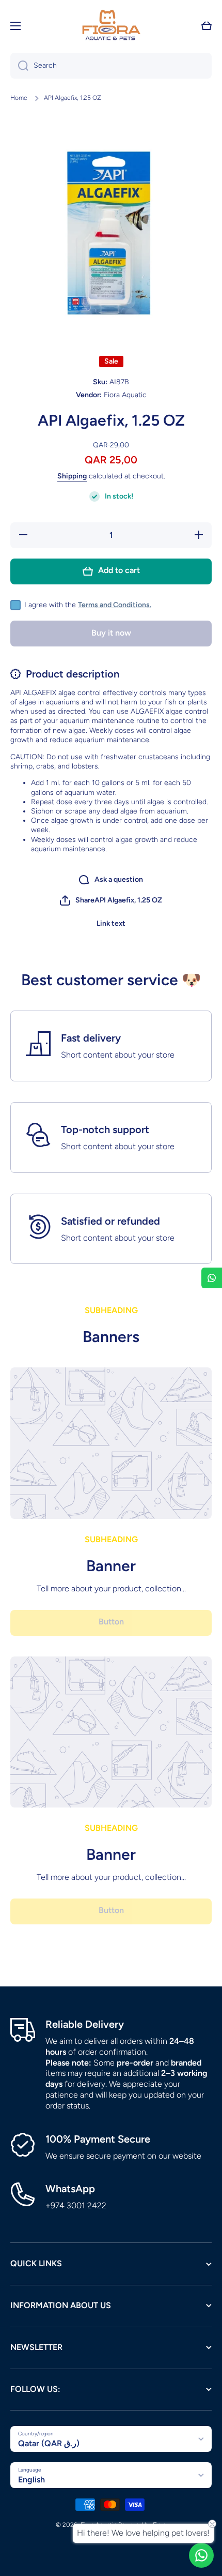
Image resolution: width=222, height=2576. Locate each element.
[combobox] (111, 66)
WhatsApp (70, 2189)
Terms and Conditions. (115, 605)
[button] (207, 26)
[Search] (19, 66)
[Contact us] (201, 2555)
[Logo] (111, 26)
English (31, 2480)
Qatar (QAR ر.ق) (49, 2443)
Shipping (72, 476)
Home (19, 98)
